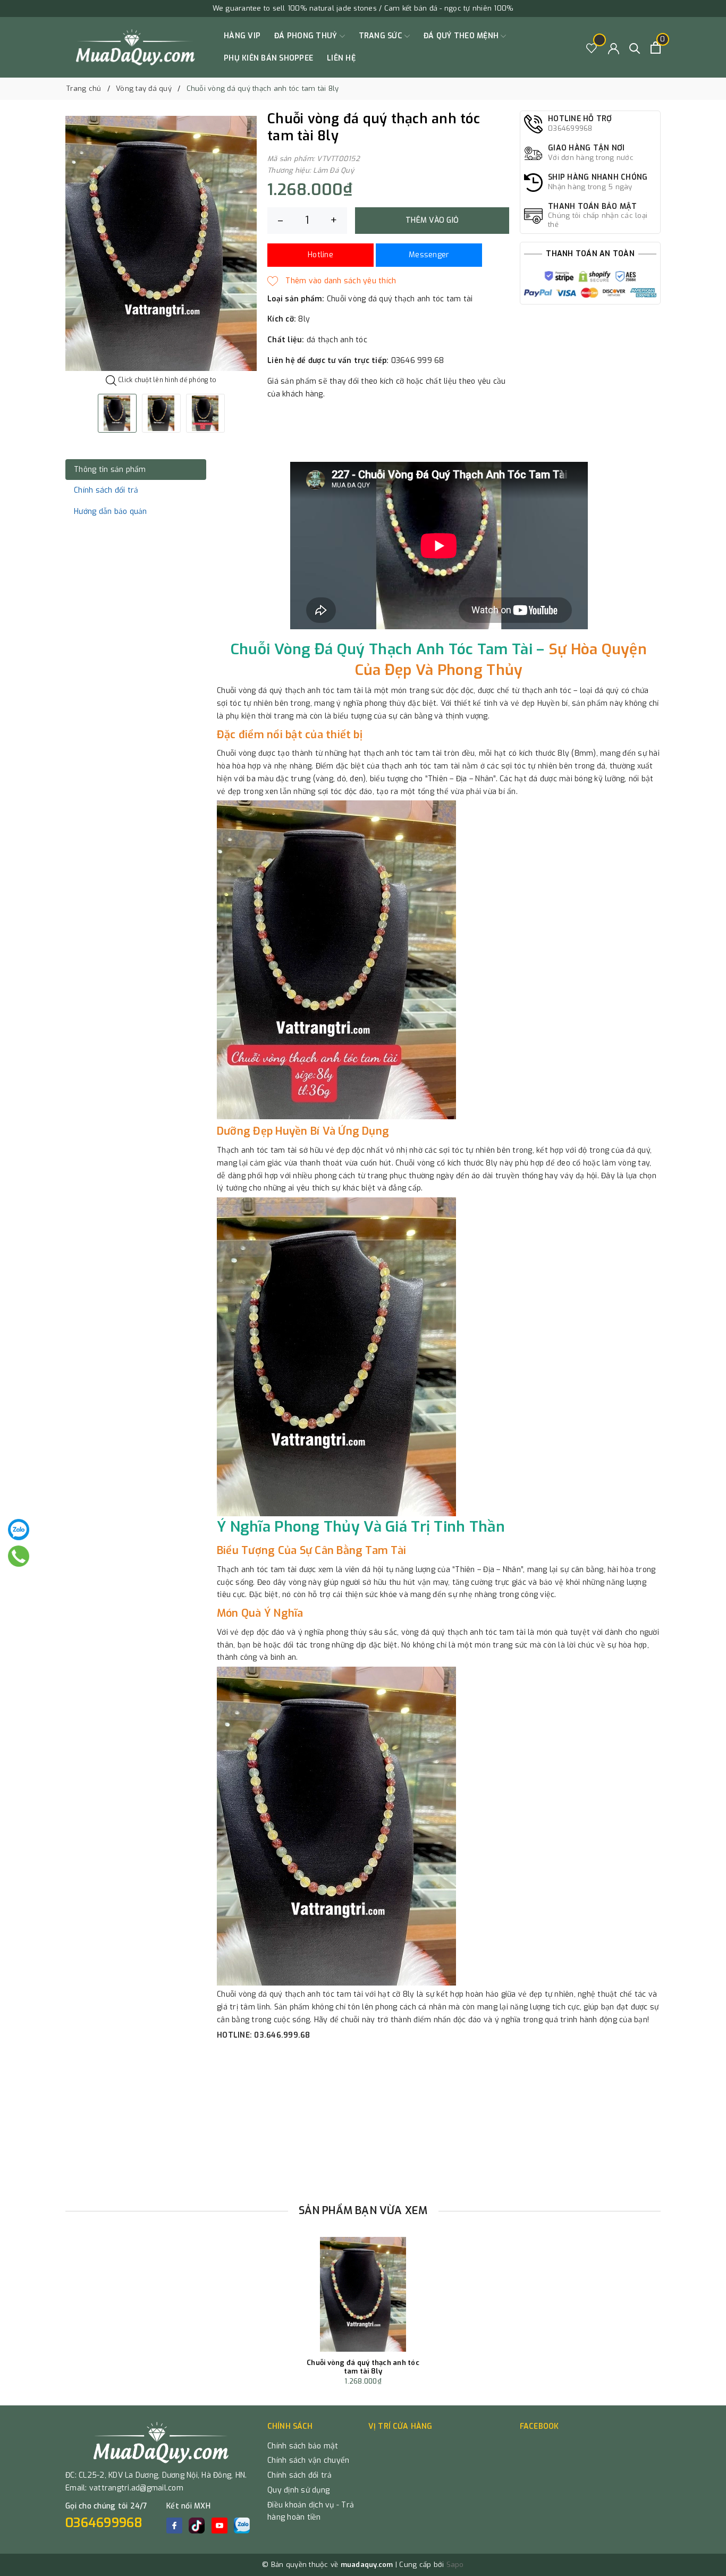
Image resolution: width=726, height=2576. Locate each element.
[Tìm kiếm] (635, 48)
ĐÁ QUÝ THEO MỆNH (462, 36)
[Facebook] (174, 2526)
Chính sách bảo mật (303, 2446)
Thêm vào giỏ (432, 220)
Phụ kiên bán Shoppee (268, 58)
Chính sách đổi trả (300, 2475)
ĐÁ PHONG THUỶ (307, 36)
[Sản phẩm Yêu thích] (592, 48)
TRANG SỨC (382, 36)
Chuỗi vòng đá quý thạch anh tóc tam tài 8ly (363, 2367)
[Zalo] (19, 1530)
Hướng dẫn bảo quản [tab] (111, 512)
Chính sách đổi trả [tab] (106, 490)
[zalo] (242, 2526)
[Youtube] (220, 2526)
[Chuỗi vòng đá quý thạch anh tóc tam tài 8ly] (363, 2294)
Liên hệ (341, 58)
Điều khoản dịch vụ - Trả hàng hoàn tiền (311, 2511)
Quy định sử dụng (298, 2490)
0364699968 (104, 2523)
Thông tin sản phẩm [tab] (110, 470)
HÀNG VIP (242, 36)
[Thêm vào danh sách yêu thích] (332, 281)
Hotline (320, 255)
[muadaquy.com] (136, 47)
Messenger (429, 255)
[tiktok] (197, 2526)
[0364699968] (18, 1556)
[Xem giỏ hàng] (656, 48)
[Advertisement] (363, 2118)
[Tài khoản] (614, 48)
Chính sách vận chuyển (308, 2460)
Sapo (455, 2565)
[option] (161, 243)
